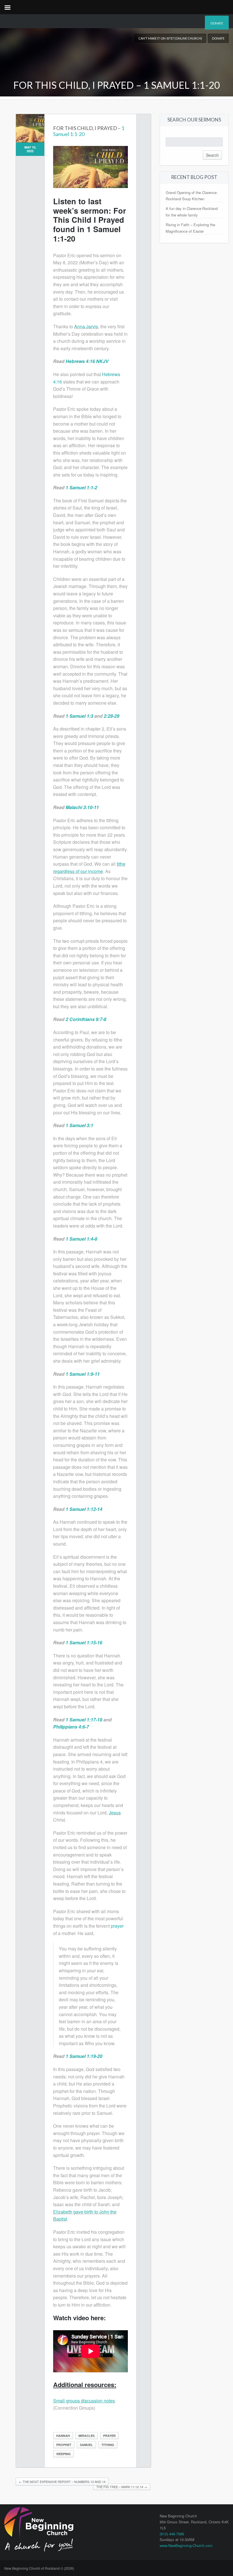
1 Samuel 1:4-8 (81, 1239)
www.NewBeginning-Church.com (186, 2545)
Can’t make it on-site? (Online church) (170, 38)
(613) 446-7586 (172, 2534)
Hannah (63, 2436)
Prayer (109, 2436)
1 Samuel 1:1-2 (81, 487)
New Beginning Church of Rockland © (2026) (39, 2568)
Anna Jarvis (86, 326)
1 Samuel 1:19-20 (84, 2056)
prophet (64, 2445)
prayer (117, 1926)
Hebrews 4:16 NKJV (87, 361)
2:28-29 (112, 716)
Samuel (86, 2445)
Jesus (115, 1813)
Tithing (108, 2445)
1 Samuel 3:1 (79, 1125)
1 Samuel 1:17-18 (84, 1720)
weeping (64, 2454)
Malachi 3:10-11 (82, 807)
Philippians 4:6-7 (71, 1727)
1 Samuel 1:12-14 (84, 1509)
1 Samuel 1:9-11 (83, 1374)
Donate (217, 23)
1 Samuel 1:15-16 (84, 1642)
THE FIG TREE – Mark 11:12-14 (122, 2487)
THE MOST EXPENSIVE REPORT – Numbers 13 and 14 (62, 2482)
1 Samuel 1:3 (79, 716)
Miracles (87, 2436)
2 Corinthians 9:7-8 (86, 1019)
